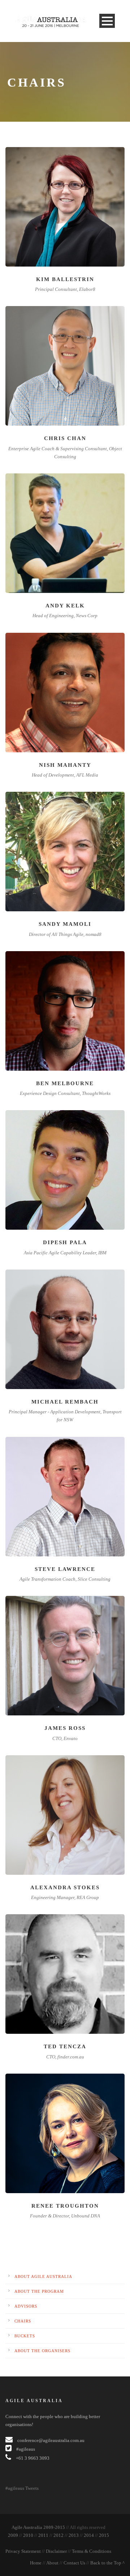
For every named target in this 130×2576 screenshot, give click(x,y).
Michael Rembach (65, 1402)
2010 (28, 2535)
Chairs (23, 2321)
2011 (43, 2535)
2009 (13, 2535)
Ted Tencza (65, 2046)
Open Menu (107, 21)
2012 (58, 2535)
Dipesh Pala (65, 1242)
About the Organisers (42, 2351)
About (52, 2563)
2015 (104, 2535)
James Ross (65, 1728)
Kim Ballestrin (65, 279)
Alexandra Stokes (65, 1887)
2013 (74, 2535)
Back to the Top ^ (107, 2563)
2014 (89, 2535)
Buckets (25, 2336)
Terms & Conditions (92, 2551)
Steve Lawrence (65, 1569)
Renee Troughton (65, 2206)
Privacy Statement (23, 2551)
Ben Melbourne (65, 1083)
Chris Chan (65, 438)
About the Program (39, 2291)
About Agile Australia (43, 2276)
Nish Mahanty (65, 765)
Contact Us (74, 2563)
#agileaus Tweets (22, 2488)
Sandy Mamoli (65, 924)
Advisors (26, 2306)
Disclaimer (56, 2551)
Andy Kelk (65, 606)
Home (36, 2563)
